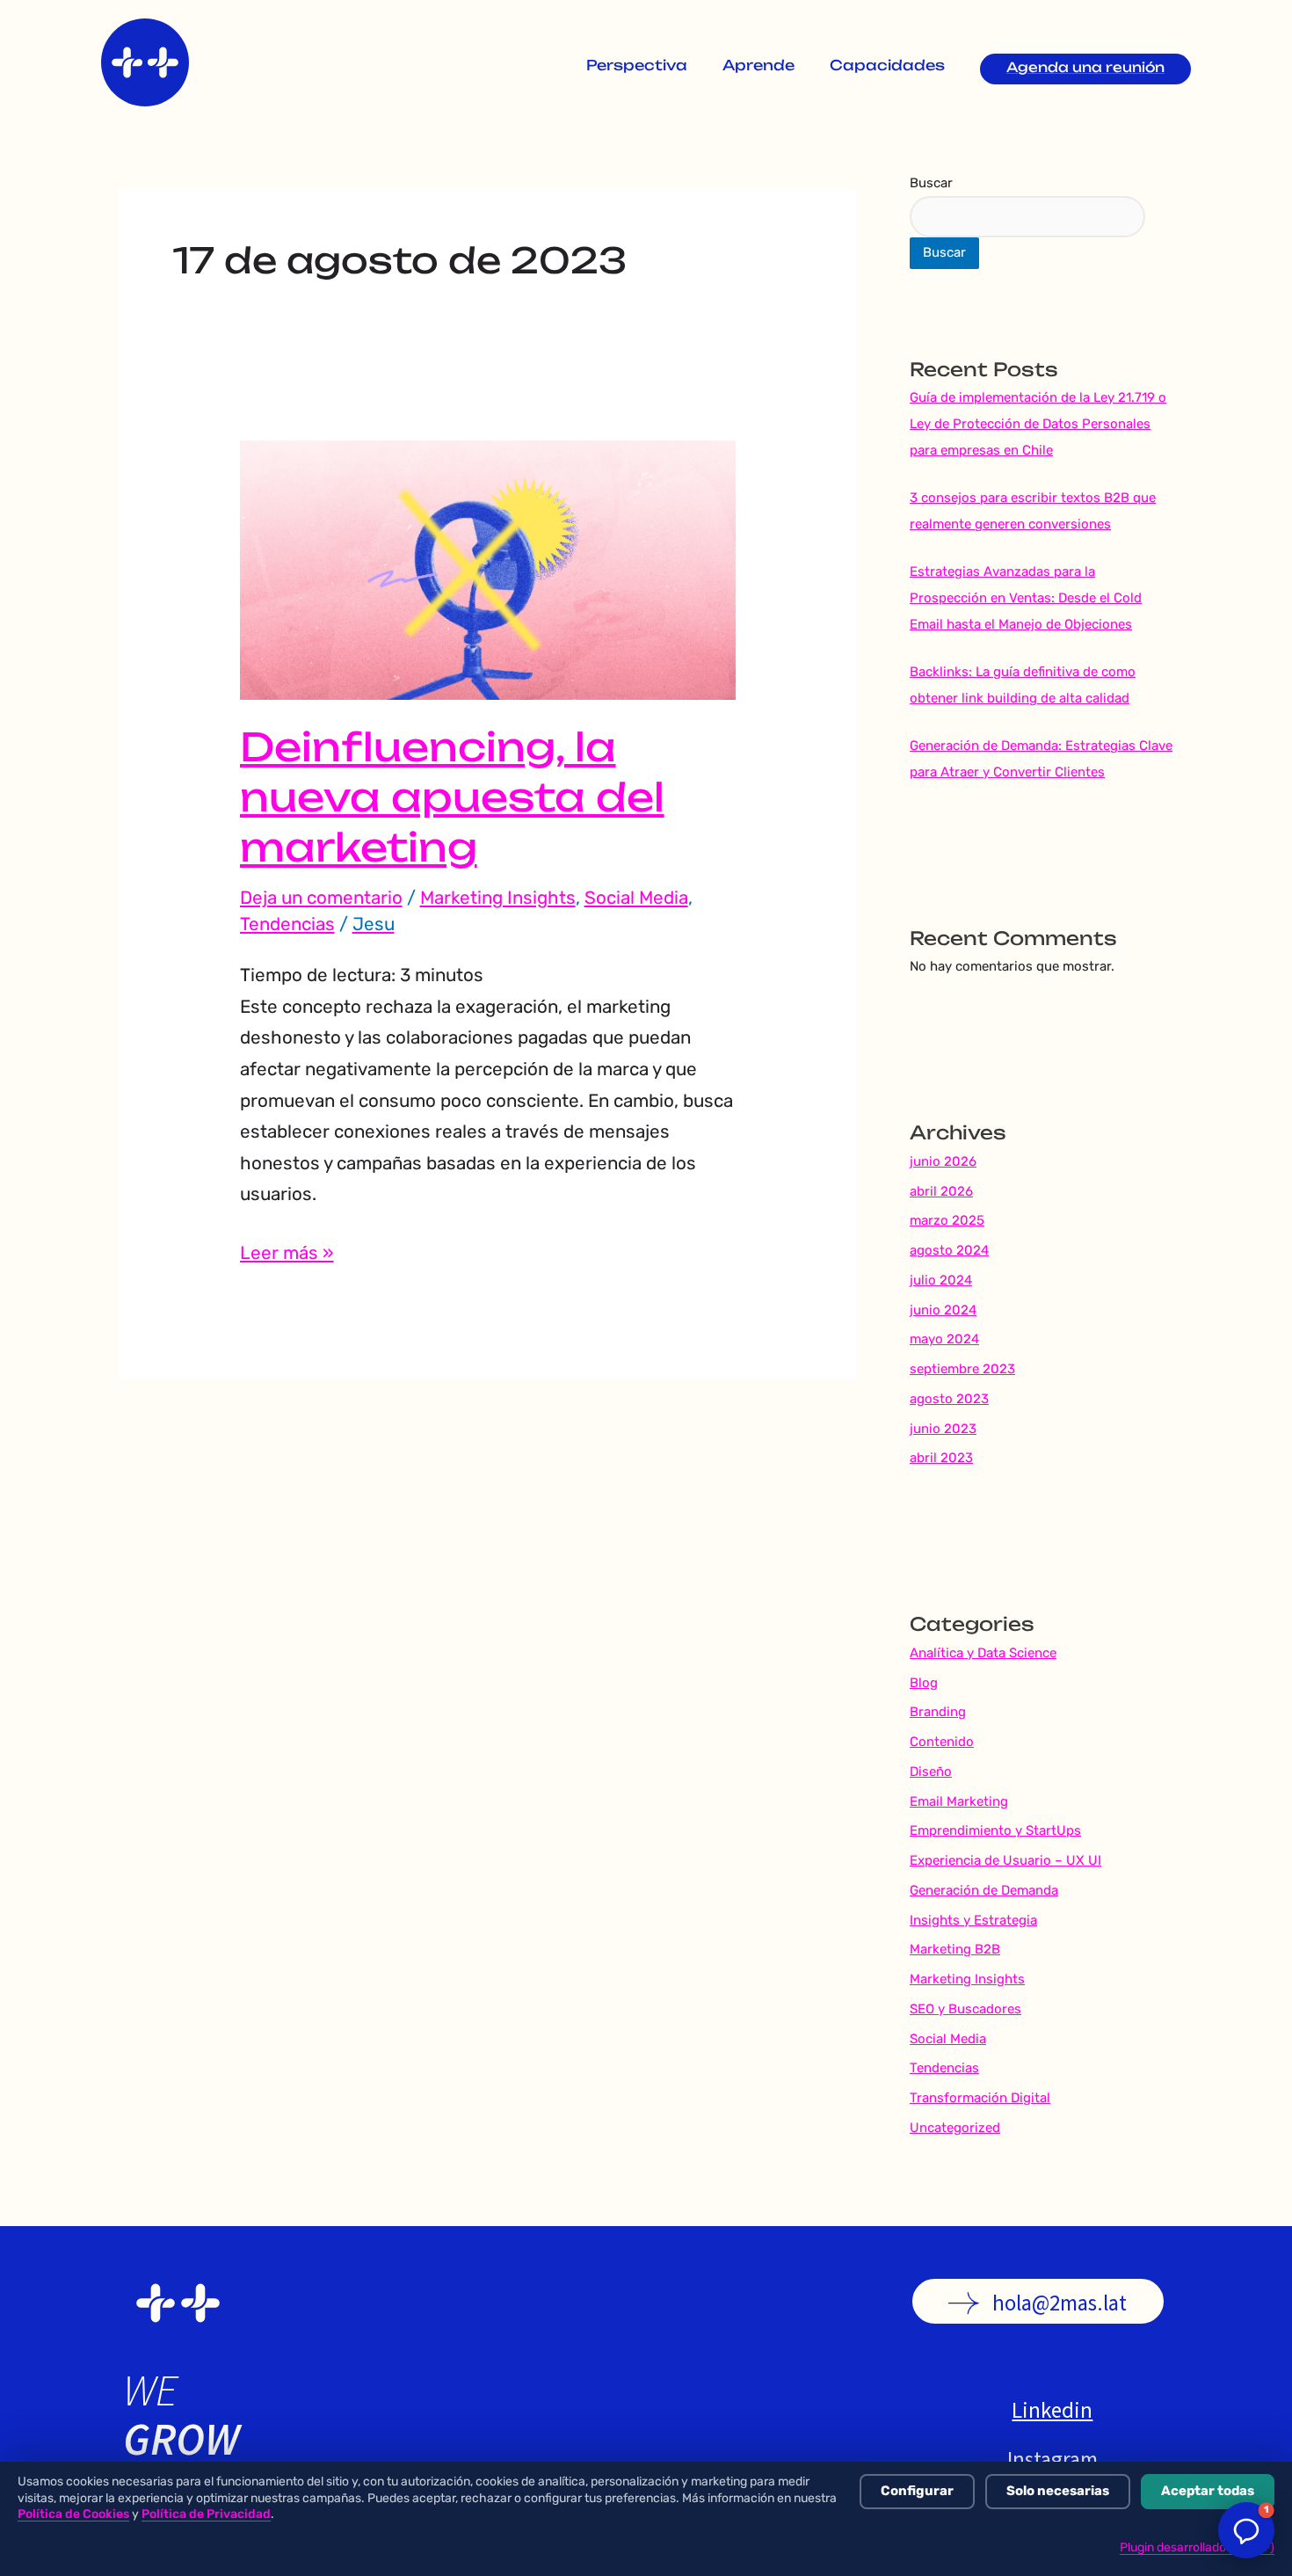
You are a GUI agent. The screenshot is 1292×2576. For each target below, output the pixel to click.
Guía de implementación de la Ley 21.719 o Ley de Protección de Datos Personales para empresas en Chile (1038, 424)
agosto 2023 (949, 1399)
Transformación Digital (980, 2098)
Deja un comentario (321, 898)
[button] (1246, 2530)
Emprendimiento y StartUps (995, 1830)
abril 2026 (941, 1191)
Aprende (759, 67)
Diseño (931, 1772)
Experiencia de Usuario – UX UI (1005, 1860)
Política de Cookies (73, 2514)
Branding (938, 1712)
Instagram (1043, 2459)
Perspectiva (637, 67)
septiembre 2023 (962, 1369)
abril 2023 (941, 1458)
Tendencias (287, 924)
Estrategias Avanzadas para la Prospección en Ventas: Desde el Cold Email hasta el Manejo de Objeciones (1026, 598)
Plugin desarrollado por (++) (1197, 2547)
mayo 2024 (944, 1339)
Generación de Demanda (984, 1890)
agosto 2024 (949, 1250)
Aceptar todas (1208, 2491)
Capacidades (887, 67)
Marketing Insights (498, 898)
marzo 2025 (947, 1220)
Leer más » (287, 1251)
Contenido (942, 1742)
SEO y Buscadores (965, 2009)
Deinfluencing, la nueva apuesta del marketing (452, 802)
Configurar (917, 2491)
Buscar (931, 183)
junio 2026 (943, 1161)
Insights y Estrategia (973, 1920)
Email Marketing (959, 1801)
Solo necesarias (1058, 2491)
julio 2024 (941, 1280)
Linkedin (1043, 2410)
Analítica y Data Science (983, 1653)
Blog (924, 1683)
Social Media (636, 898)
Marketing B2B (955, 1949)
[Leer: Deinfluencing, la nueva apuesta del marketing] (488, 569)
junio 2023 (943, 1429)
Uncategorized (955, 2128)
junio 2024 (943, 1310)
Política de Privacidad (206, 2514)
